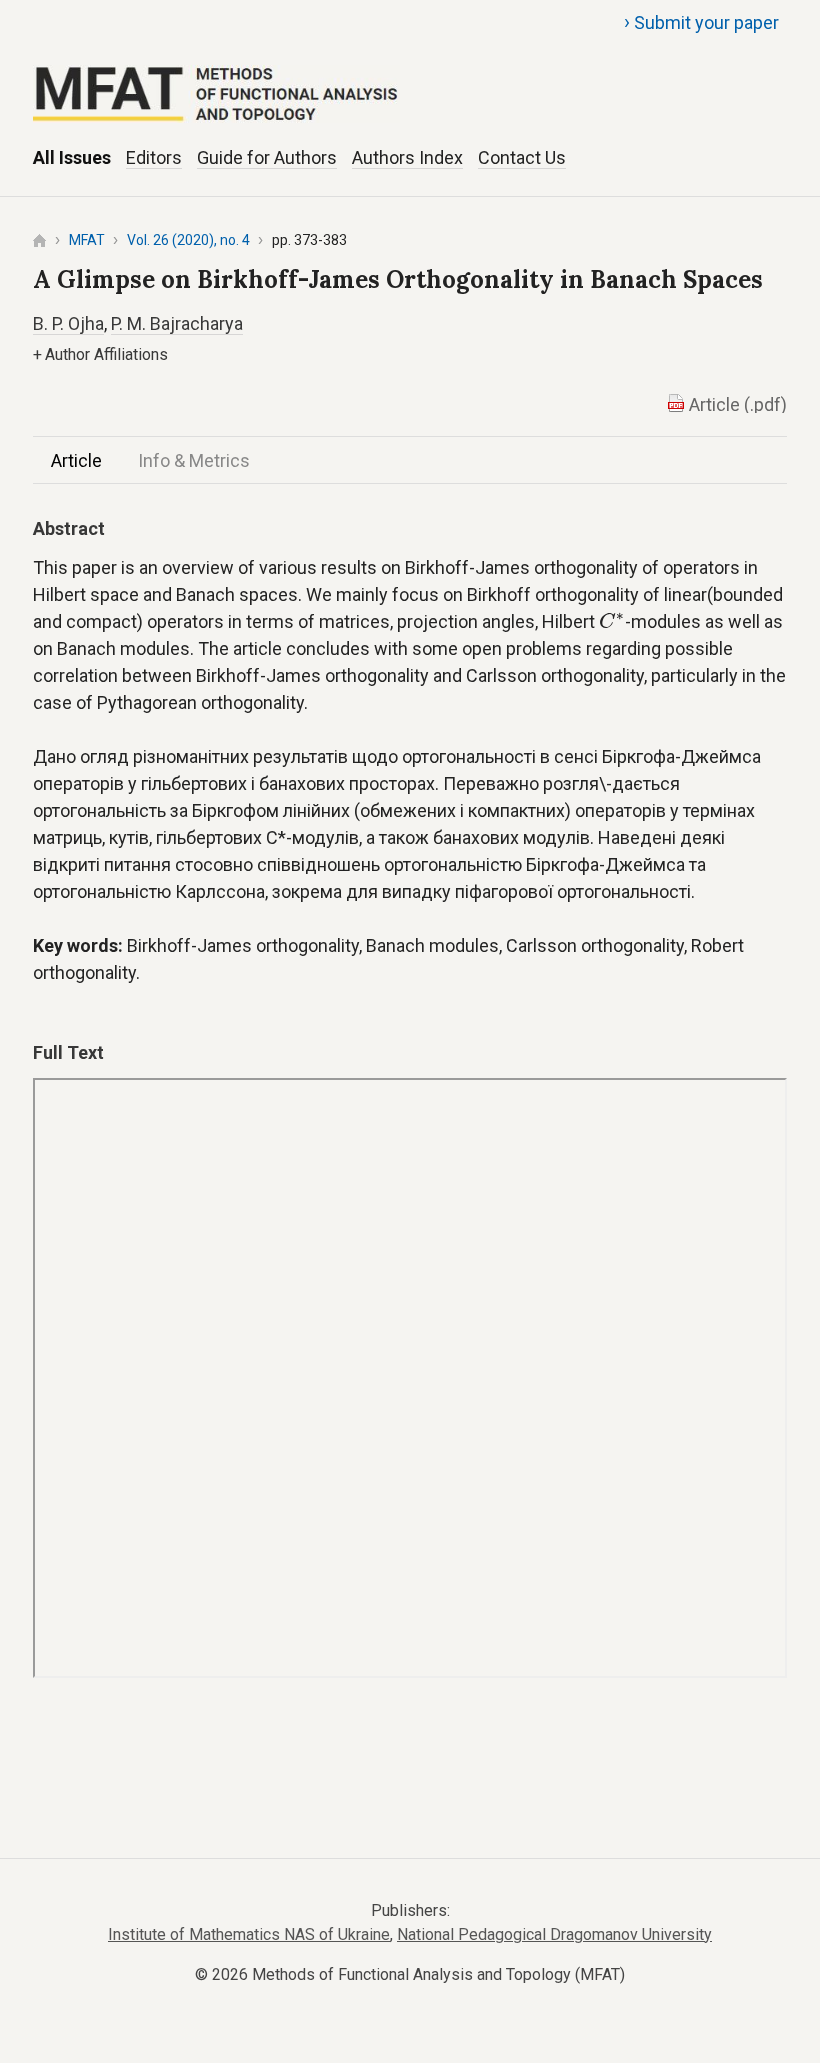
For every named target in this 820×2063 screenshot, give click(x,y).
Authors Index (407, 157)
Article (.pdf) (738, 404)
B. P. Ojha (68, 323)
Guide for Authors (267, 157)
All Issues (72, 157)
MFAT (87, 240)
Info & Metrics (194, 460)
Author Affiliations (100, 354)
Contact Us (522, 157)
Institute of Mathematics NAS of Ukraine (249, 1934)
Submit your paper (701, 22)
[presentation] (612, 620)
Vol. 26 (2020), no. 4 (188, 240)
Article (76, 460)
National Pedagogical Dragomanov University (554, 1934)
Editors (154, 157)
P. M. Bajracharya (177, 323)
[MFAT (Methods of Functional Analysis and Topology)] (410, 71)
